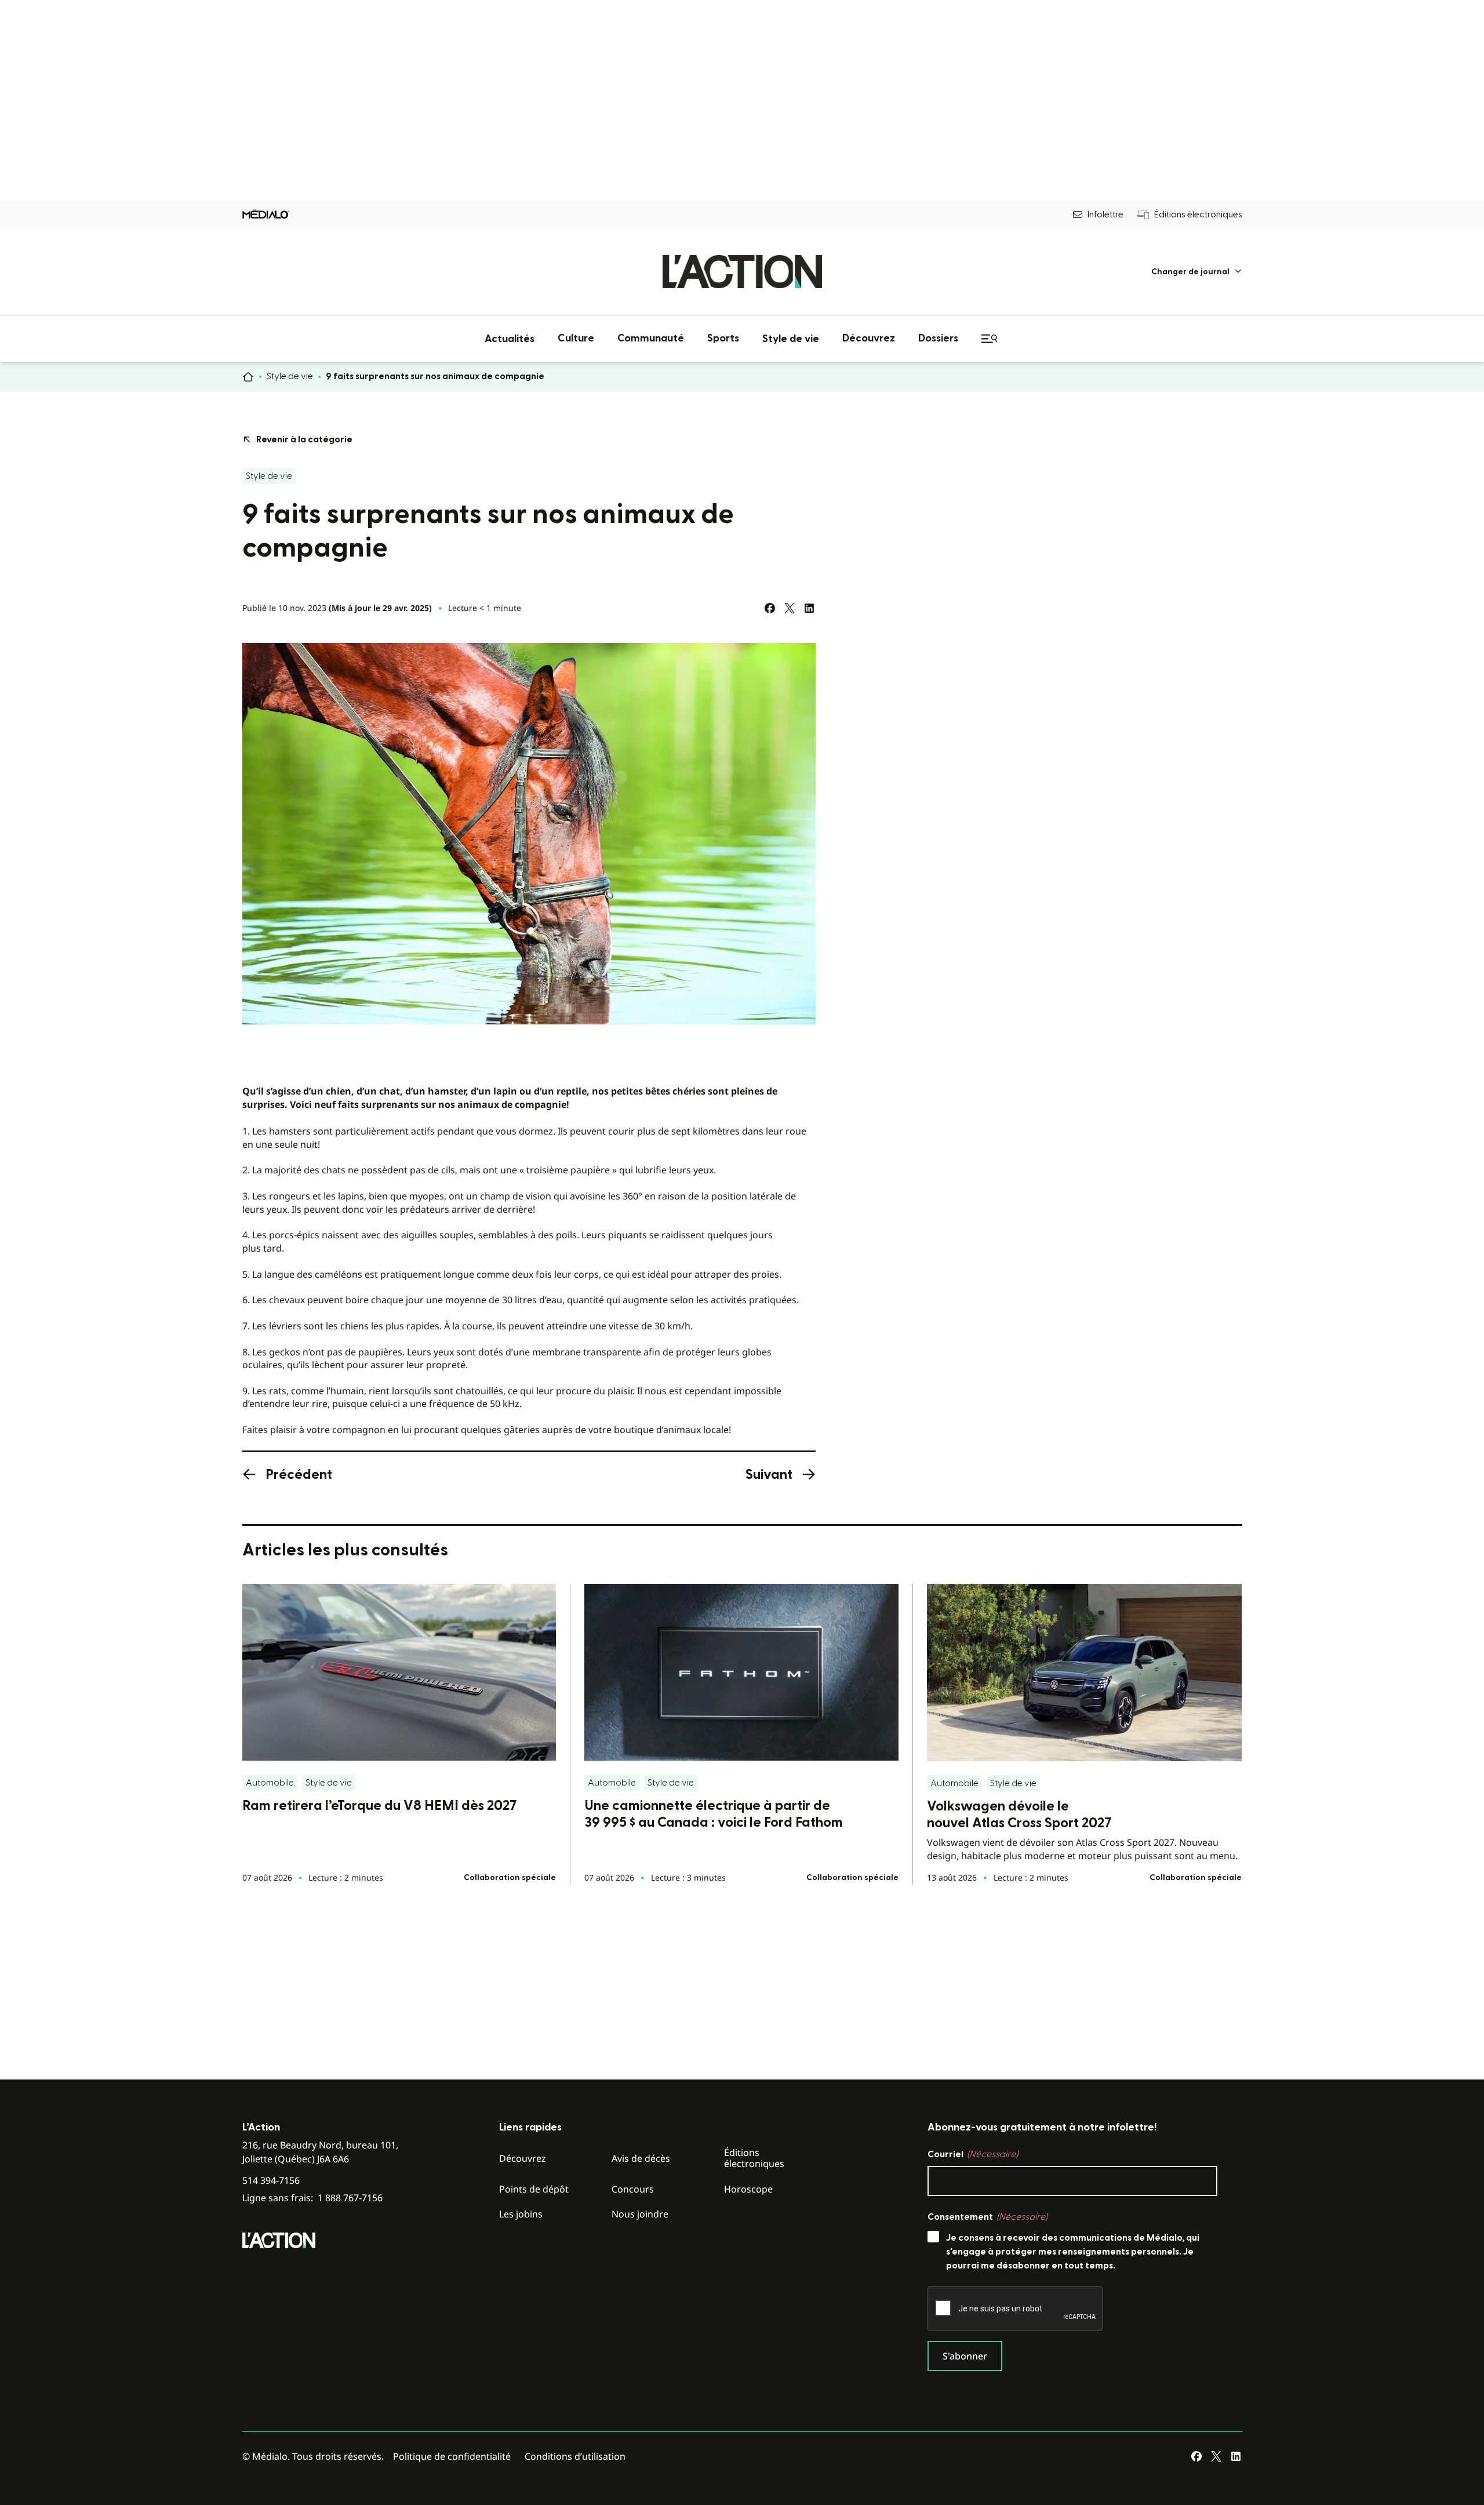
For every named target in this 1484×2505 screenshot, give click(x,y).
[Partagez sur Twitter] (790, 608)
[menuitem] (1197, 272)
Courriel (973, 2154)
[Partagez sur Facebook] (770, 608)
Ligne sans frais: (312, 2198)
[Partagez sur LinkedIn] (809, 608)
